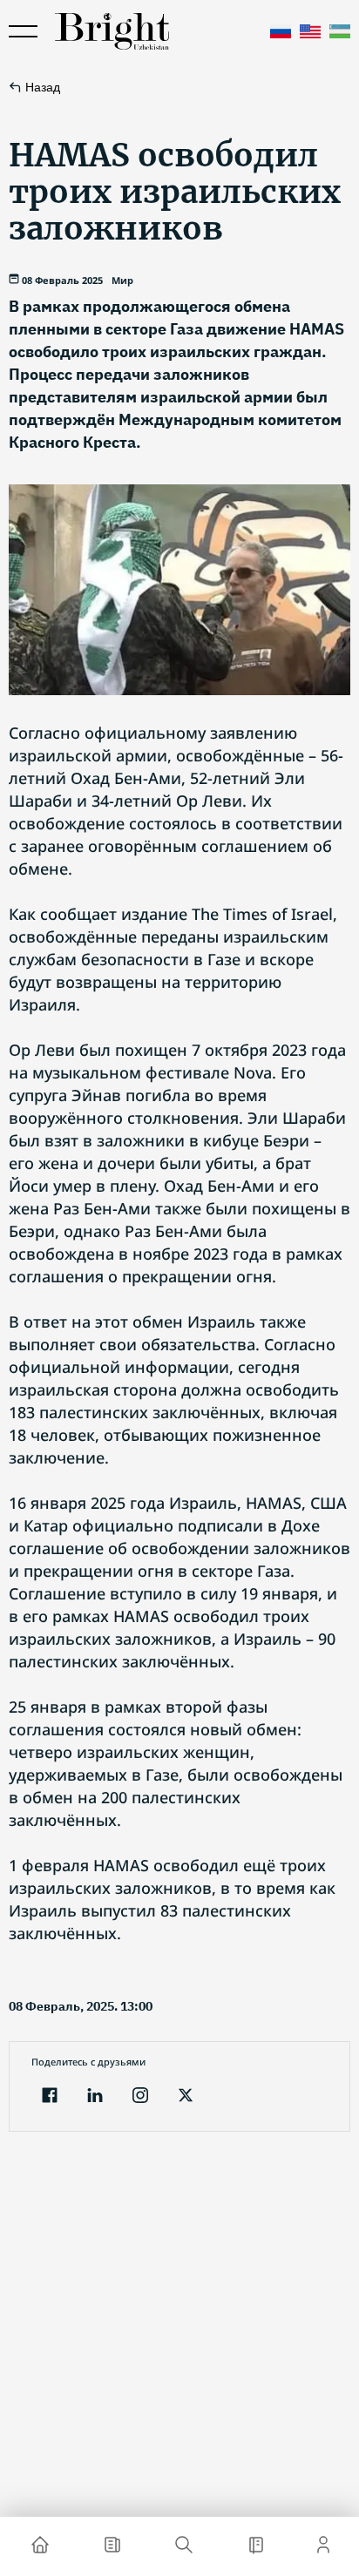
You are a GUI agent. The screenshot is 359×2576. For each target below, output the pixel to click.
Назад (43, 87)
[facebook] (50, 2097)
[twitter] (186, 2097)
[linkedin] (95, 2097)
